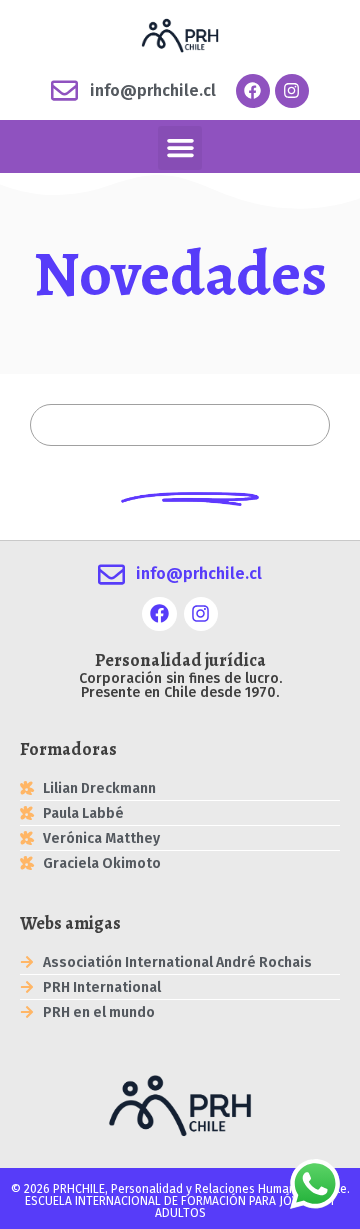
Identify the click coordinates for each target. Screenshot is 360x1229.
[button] (180, 148)
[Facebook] (253, 91)
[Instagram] (292, 91)
